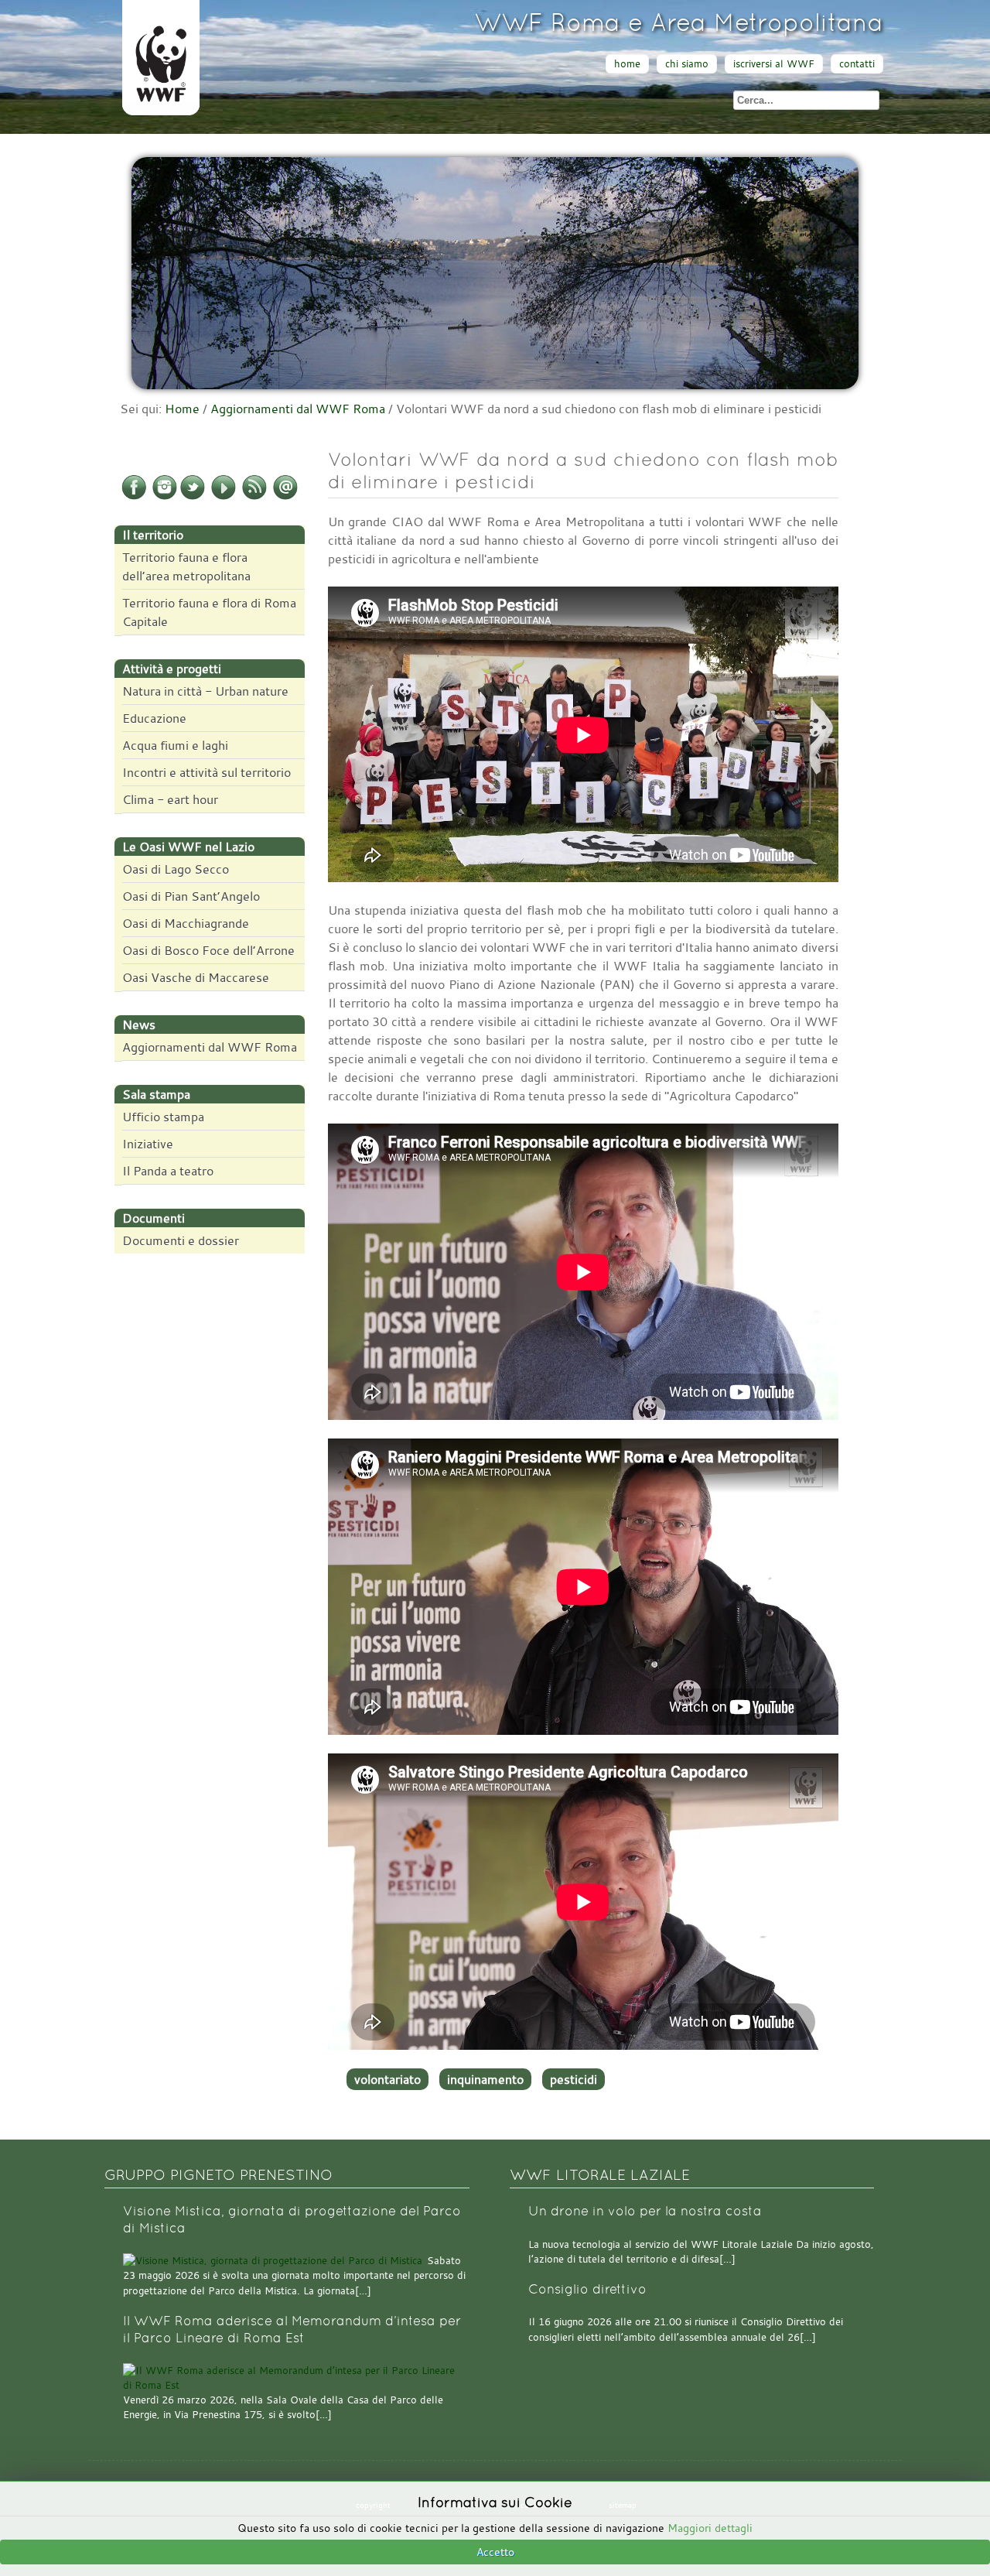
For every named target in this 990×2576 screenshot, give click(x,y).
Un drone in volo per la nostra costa (645, 2211)
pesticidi (574, 2079)
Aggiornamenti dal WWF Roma (298, 409)
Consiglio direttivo (587, 2289)
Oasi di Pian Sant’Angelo (191, 896)
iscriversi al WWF (774, 64)
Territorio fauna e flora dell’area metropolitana (186, 566)
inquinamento (485, 2079)
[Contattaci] (285, 497)
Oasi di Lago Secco (176, 869)
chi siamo (687, 64)
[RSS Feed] (254, 497)
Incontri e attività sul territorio (207, 772)
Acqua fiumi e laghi (175, 745)
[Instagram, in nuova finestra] (165, 497)
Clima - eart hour (170, 799)
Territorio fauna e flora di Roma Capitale (209, 612)
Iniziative (148, 1144)
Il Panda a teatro (168, 1171)
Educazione (154, 718)
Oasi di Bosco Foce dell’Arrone (208, 950)
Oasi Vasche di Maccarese (196, 977)
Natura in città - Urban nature (205, 691)
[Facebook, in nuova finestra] (134, 497)
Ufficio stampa (163, 1117)
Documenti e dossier (181, 1240)
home (627, 64)
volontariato (387, 2079)
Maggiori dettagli (710, 2528)
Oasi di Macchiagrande (186, 923)
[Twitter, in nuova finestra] (193, 497)
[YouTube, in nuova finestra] (224, 497)
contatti (857, 64)
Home (182, 409)
